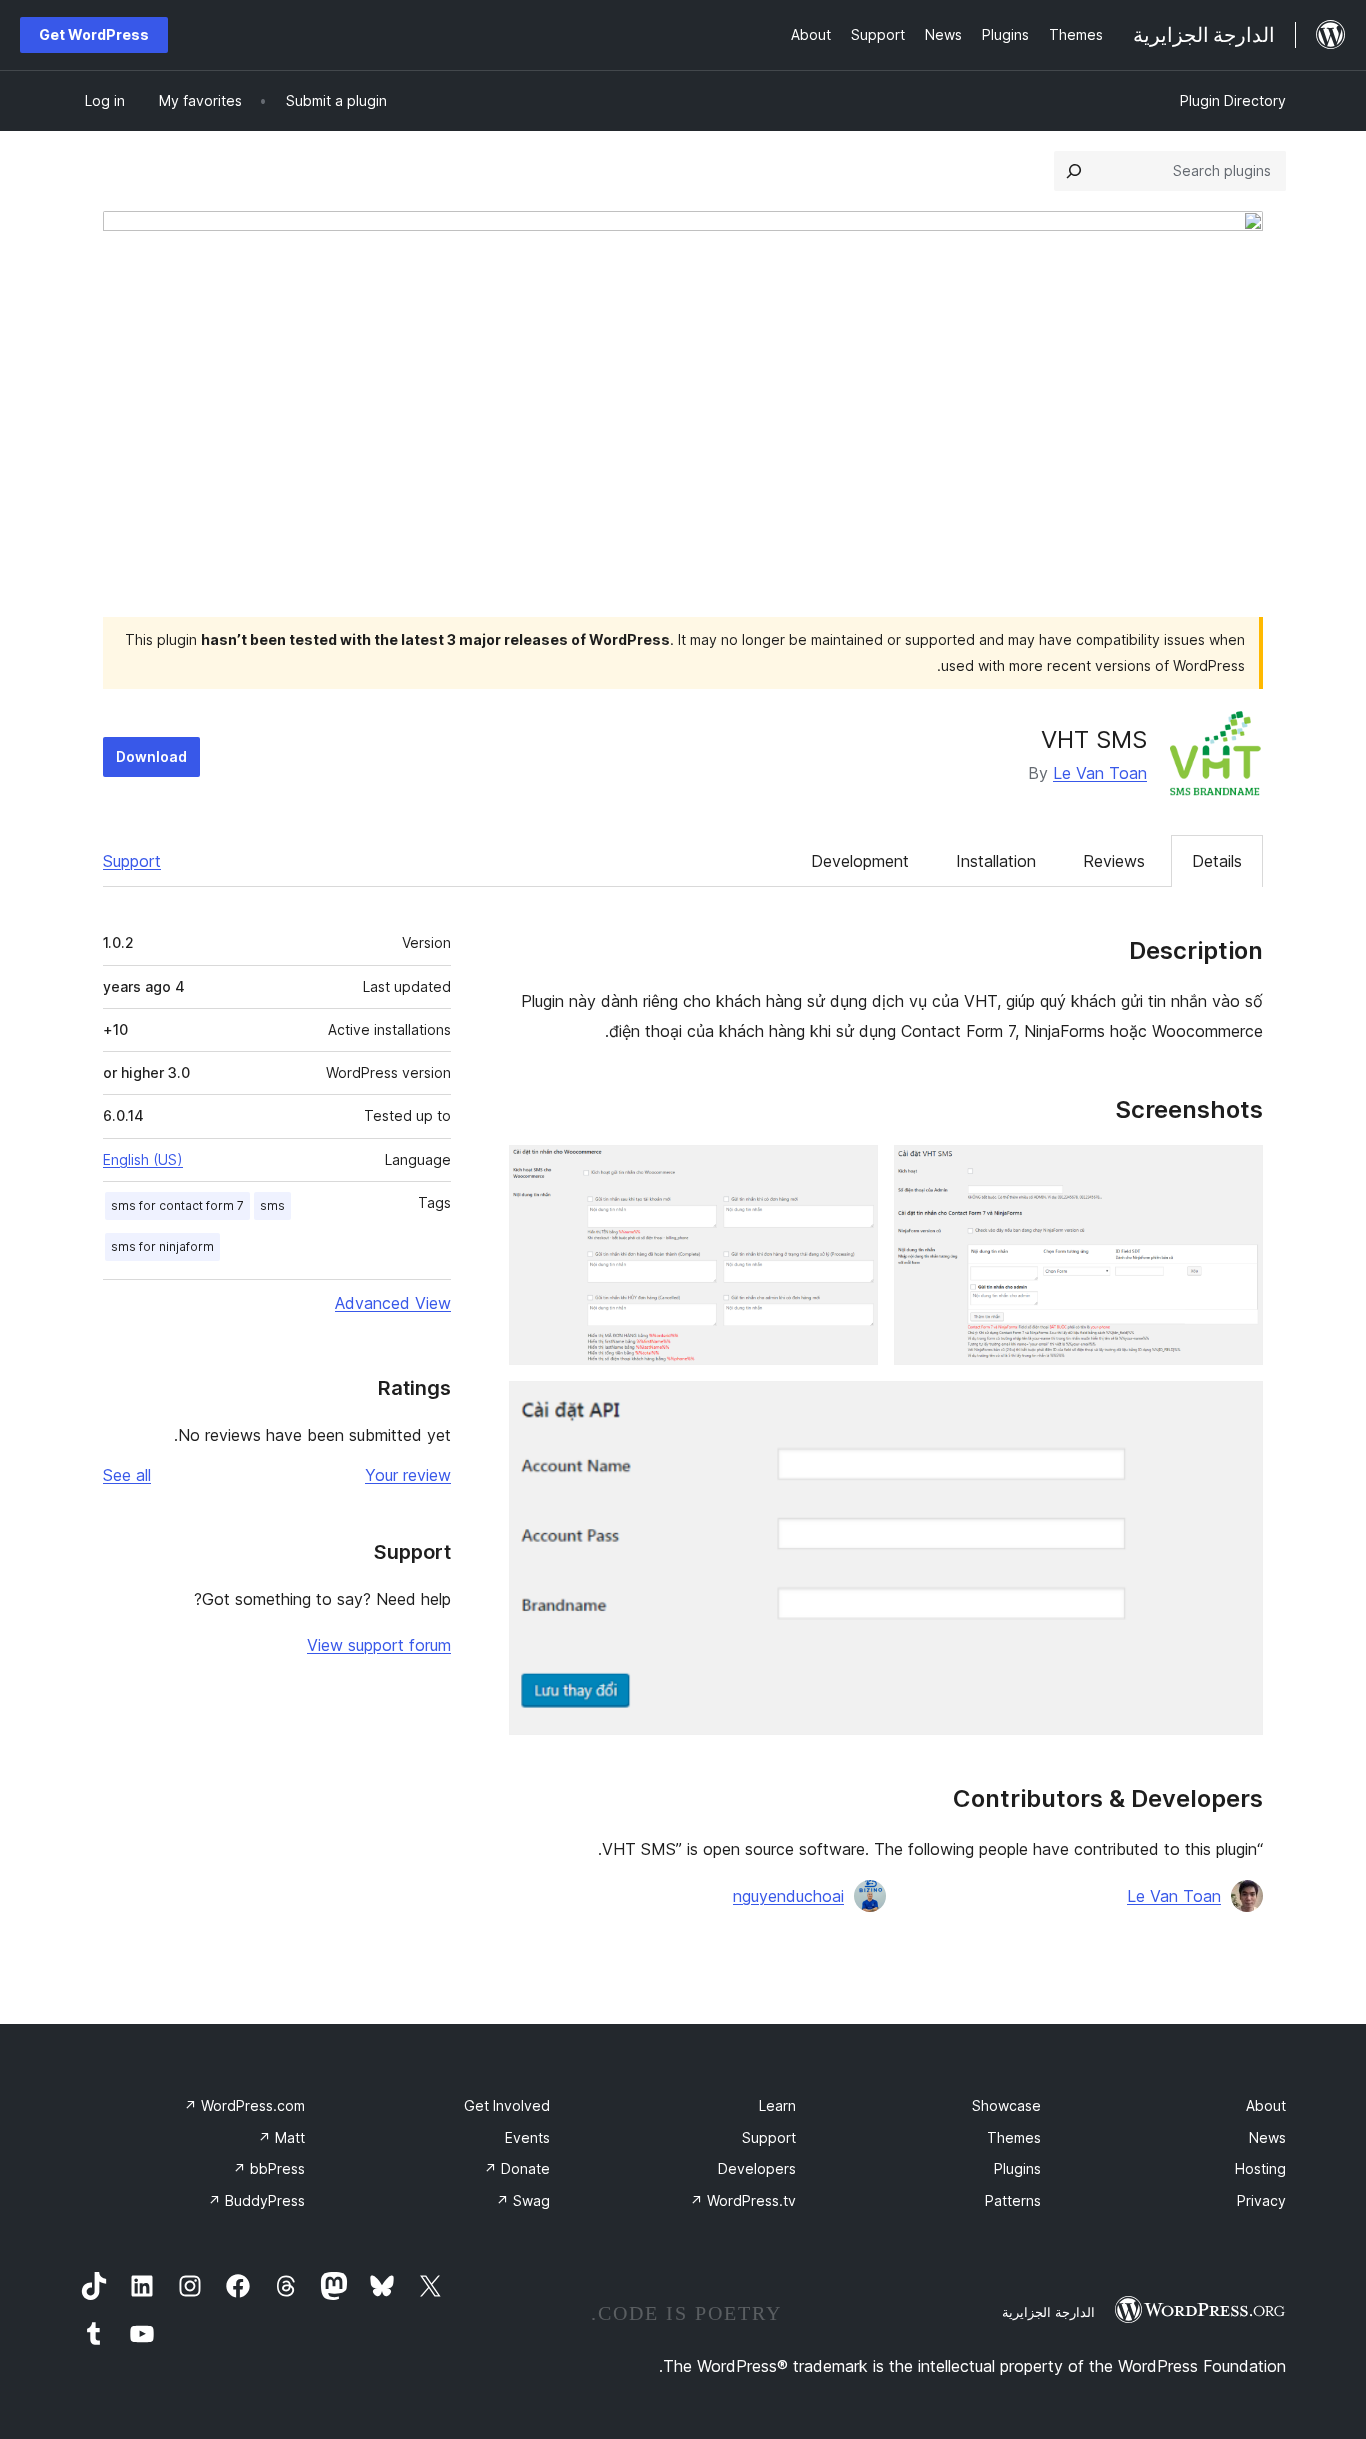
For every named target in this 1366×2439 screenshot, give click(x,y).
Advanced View (393, 1303)
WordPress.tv (743, 2200)
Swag (523, 2200)
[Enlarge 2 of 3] (851, 1172)
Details (1217, 861)
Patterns (1013, 2200)
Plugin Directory (1233, 100)
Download (151, 756)
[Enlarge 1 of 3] (1236, 1172)
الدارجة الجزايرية (1048, 2312)
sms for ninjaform (162, 1246)
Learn (777, 2105)
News (1267, 2137)
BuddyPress (256, 2200)
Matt (281, 2137)
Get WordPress (94, 34)
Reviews (1114, 861)
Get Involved (507, 2105)
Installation (996, 861)
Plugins (1017, 2168)
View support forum (379, 1645)
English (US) (143, 1159)
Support (132, 861)
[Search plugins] (1074, 171)
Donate (517, 2168)
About (1266, 2105)
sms (272, 1205)
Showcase (1006, 2105)
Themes (1014, 2137)
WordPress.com (244, 2105)
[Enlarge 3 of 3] (1236, 1408)
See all (127, 1475)
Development (860, 861)
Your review (408, 1475)
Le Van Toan (1100, 773)
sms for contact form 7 (177, 1205)
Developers (757, 2168)
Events (527, 2137)
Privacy (1261, 2200)
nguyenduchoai (788, 1896)
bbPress (269, 2168)
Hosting (1260, 2168)
